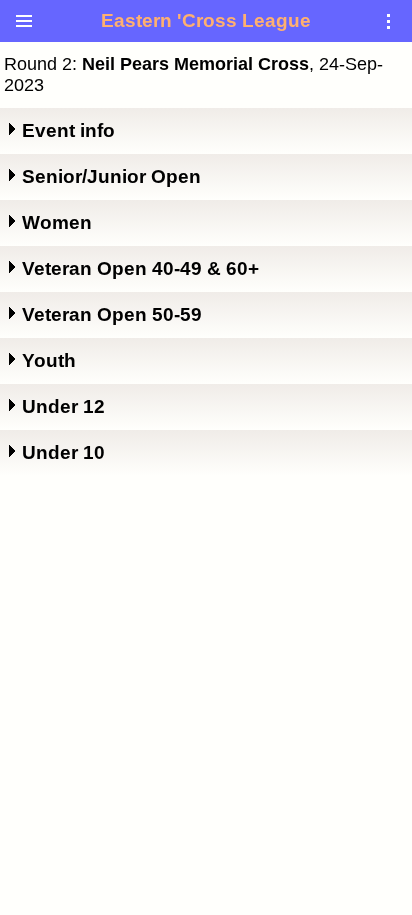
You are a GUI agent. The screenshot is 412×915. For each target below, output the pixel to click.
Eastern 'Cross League (206, 20)
